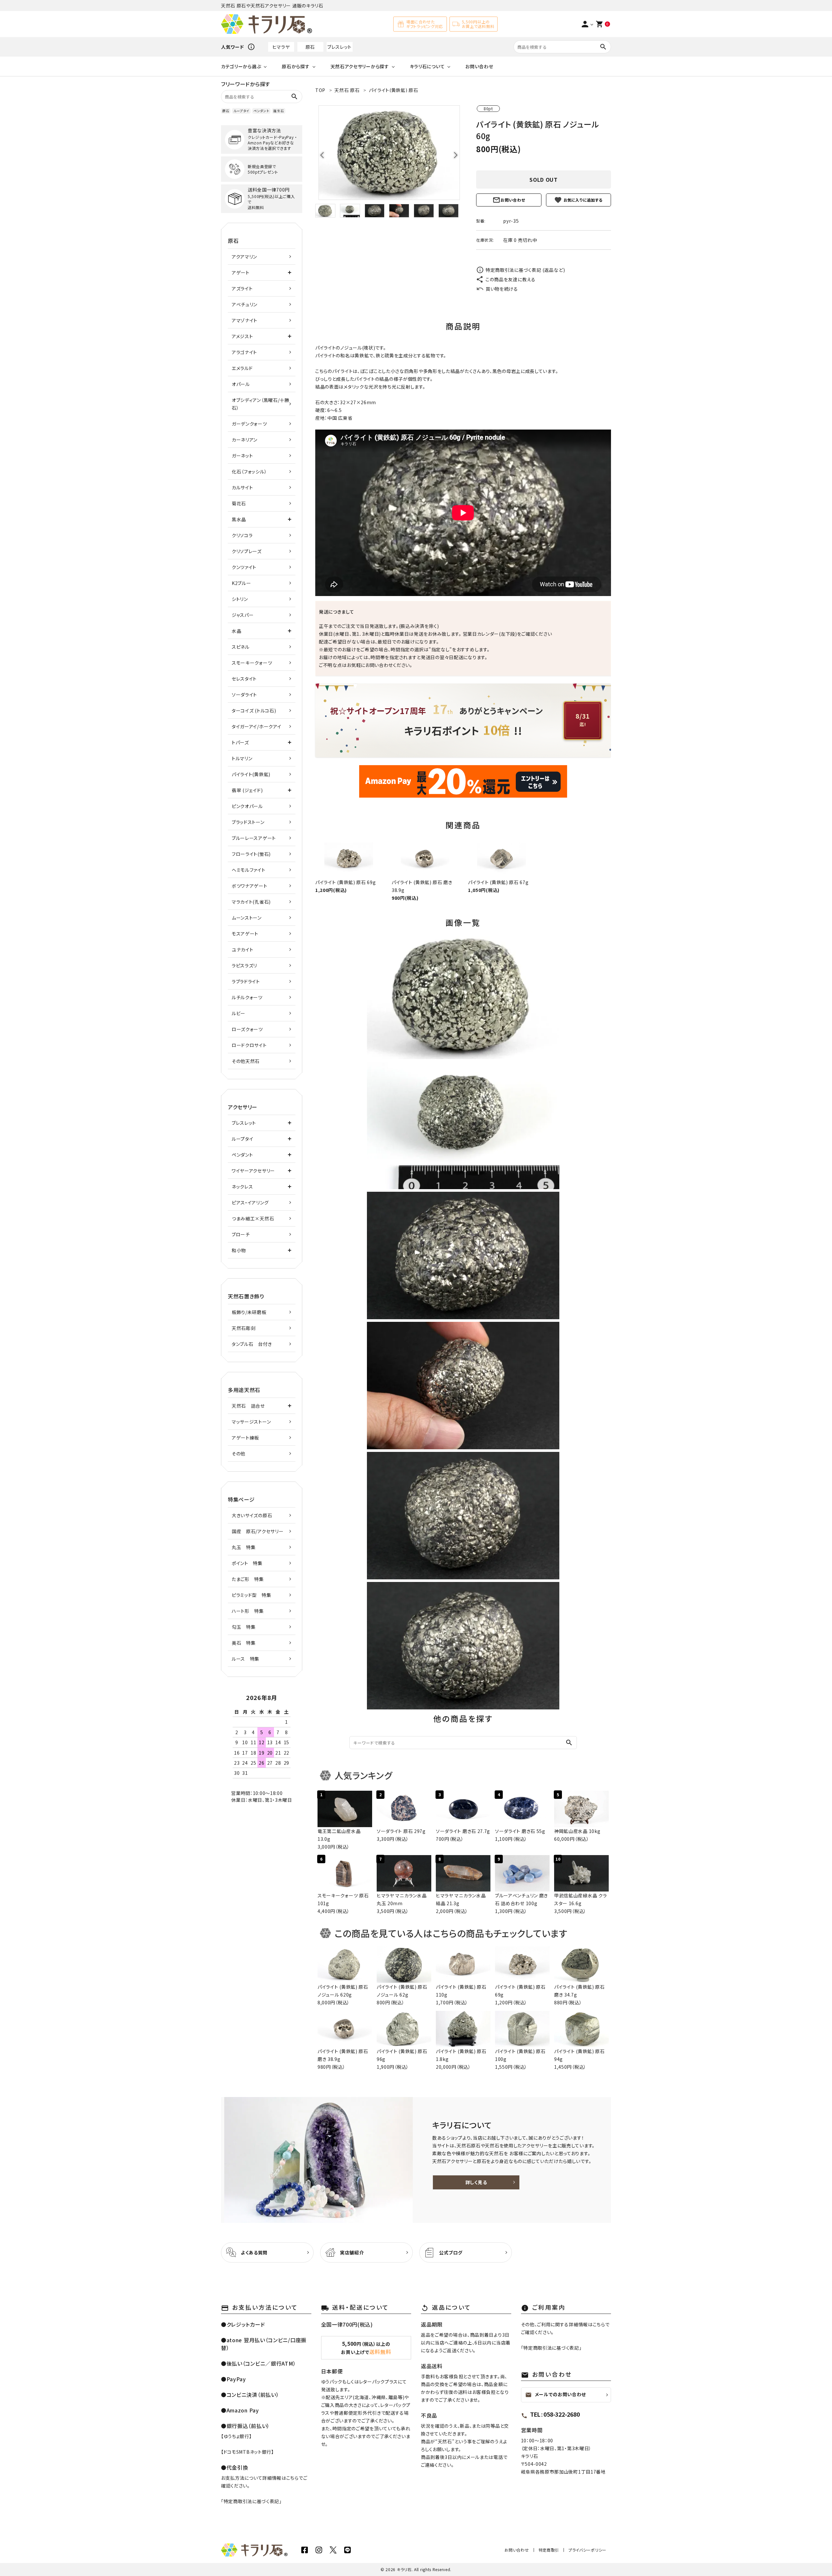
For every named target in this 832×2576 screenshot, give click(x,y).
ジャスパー (243, 615)
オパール (241, 384)
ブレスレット (339, 47)
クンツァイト (244, 567)
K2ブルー (241, 583)
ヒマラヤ (281, 47)
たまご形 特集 (248, 1579)
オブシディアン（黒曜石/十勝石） (260, 404)
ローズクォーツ (247, 1029)
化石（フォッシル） (249, 471)
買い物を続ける (502, 289)
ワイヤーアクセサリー (253, 1171)
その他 (239, 1454)
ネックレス (242, 1187)
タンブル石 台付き (252, 1344)
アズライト (242, 288)
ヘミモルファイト (249, 870)
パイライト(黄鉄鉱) (251, 774)
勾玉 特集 (244, 1627)
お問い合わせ (479, 66)
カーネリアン (245, 440)
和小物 (239, 1250)
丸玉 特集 (244, 1547)
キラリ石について (427, 66)
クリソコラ (242, 535)
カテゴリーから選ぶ (241, 66)
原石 (310, 47)
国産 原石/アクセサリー (258, 1531)
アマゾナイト (245, 320)
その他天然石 (246, 1061)
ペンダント (261, 111)
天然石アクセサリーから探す (360, 66)
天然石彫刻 (244, 1328)
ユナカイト (243, 949)
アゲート (241, 272)
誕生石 (279, 111)
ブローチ (241, 1234)
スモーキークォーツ (252, 663)
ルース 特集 (246, 1659)
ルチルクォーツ (247, 997)
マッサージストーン (251, 1422)
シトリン (240, 599)
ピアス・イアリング (250, 1202)
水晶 (236, 631)
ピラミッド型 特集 (251, 1595)
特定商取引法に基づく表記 (251, 2501)
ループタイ (241, 111)
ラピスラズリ (244, 965)
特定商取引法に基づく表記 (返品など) (525, 270)
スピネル (241, 647)
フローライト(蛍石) (251, 854)
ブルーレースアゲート (254, 838)
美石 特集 (244, 1643)
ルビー (239, 1013)
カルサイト (242, 487)
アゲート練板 (245, 1438)
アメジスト (242, 336)
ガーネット (242, 456)
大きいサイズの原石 (252, 1515)
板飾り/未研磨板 (249, 1312)
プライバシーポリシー (587, 2550)
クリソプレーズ (247, 551)
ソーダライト (244, 695)
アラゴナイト (244, 352)
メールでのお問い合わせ (556, 2395)
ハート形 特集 (248, 1611)
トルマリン (242, 758)
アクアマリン (244, 257)
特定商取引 (549, 2550)
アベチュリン (245, 304)
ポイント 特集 (247, 1563)
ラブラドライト (246, 981)
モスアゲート (245, 934)
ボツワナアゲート (250, 886)
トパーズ (240, 742)
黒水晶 (239, 519)
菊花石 (239, 503)
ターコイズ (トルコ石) (254, 710)
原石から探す (296, 66)
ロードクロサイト (249, 1045)
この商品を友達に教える (511, 279)
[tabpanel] (389, 153)
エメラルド (242, 368)
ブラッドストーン (248, 822)
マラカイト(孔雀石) (251, 902)
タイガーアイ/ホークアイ (256, 726)
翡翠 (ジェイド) (247, 790)
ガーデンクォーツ (249, 424)
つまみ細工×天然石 (253, 1218)
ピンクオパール (247, 806)
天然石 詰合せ (248, 1406)
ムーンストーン (247, 918)
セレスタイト (244, 679)
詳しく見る (476, 2182)
